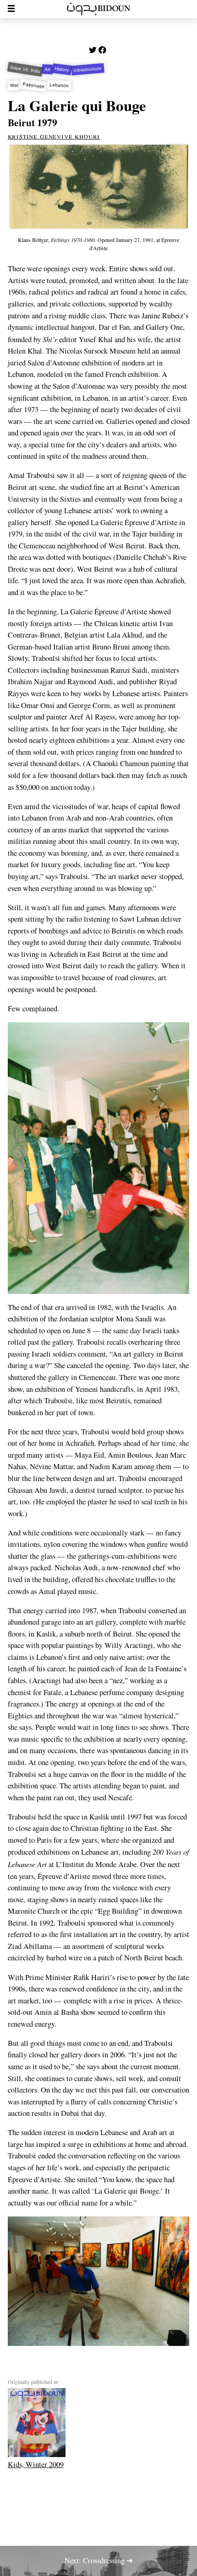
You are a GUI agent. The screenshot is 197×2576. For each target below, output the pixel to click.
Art (47, 69)
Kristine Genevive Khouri (54, 136)
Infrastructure (88, 69)
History (62, 69)
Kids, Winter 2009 (36, 2464)
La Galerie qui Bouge (77, 105)
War (14, 86)
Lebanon (59, 85)
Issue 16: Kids (25, 69)
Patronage (34, 85)
